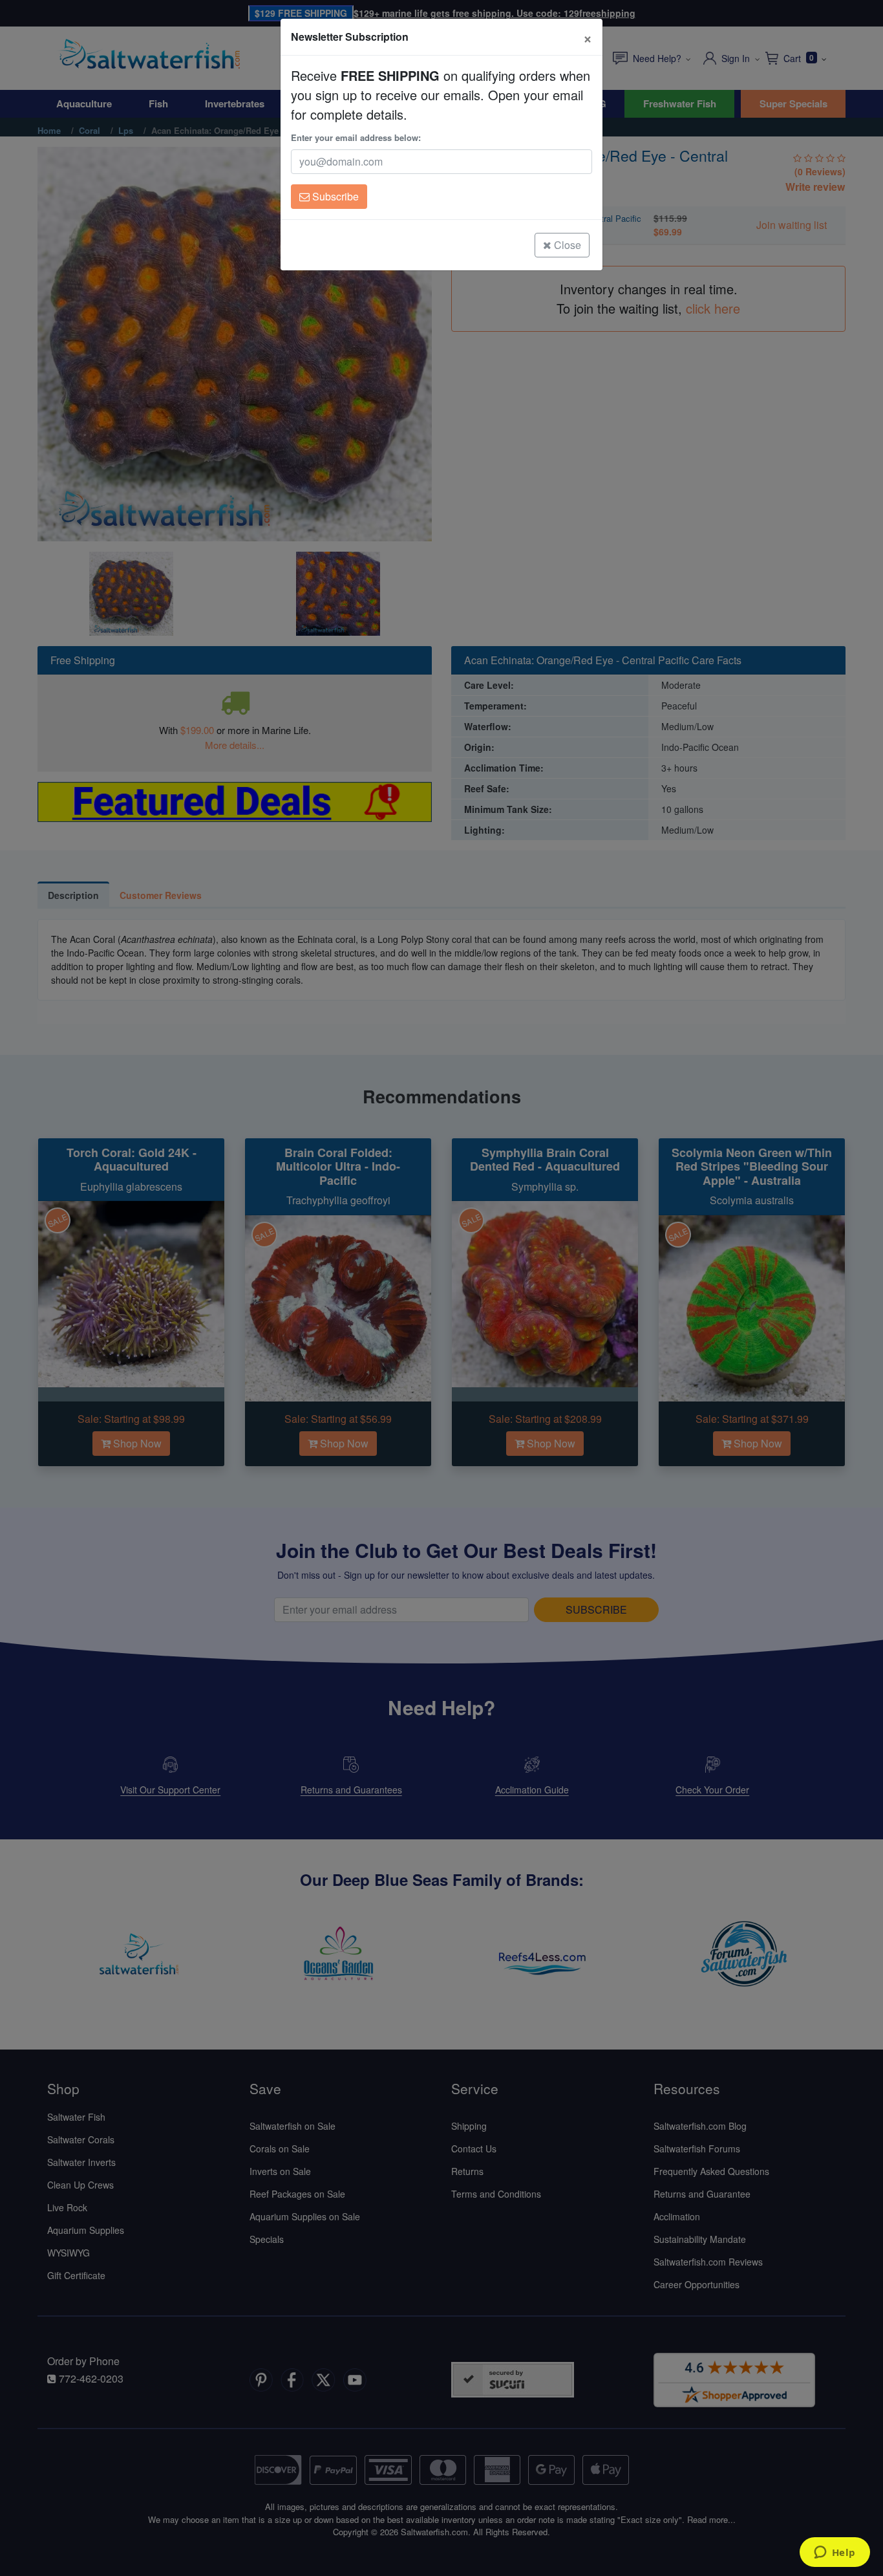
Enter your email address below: (356, 137)
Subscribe (334, 196)
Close (566, 245)
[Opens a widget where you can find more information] (835, 2553)
